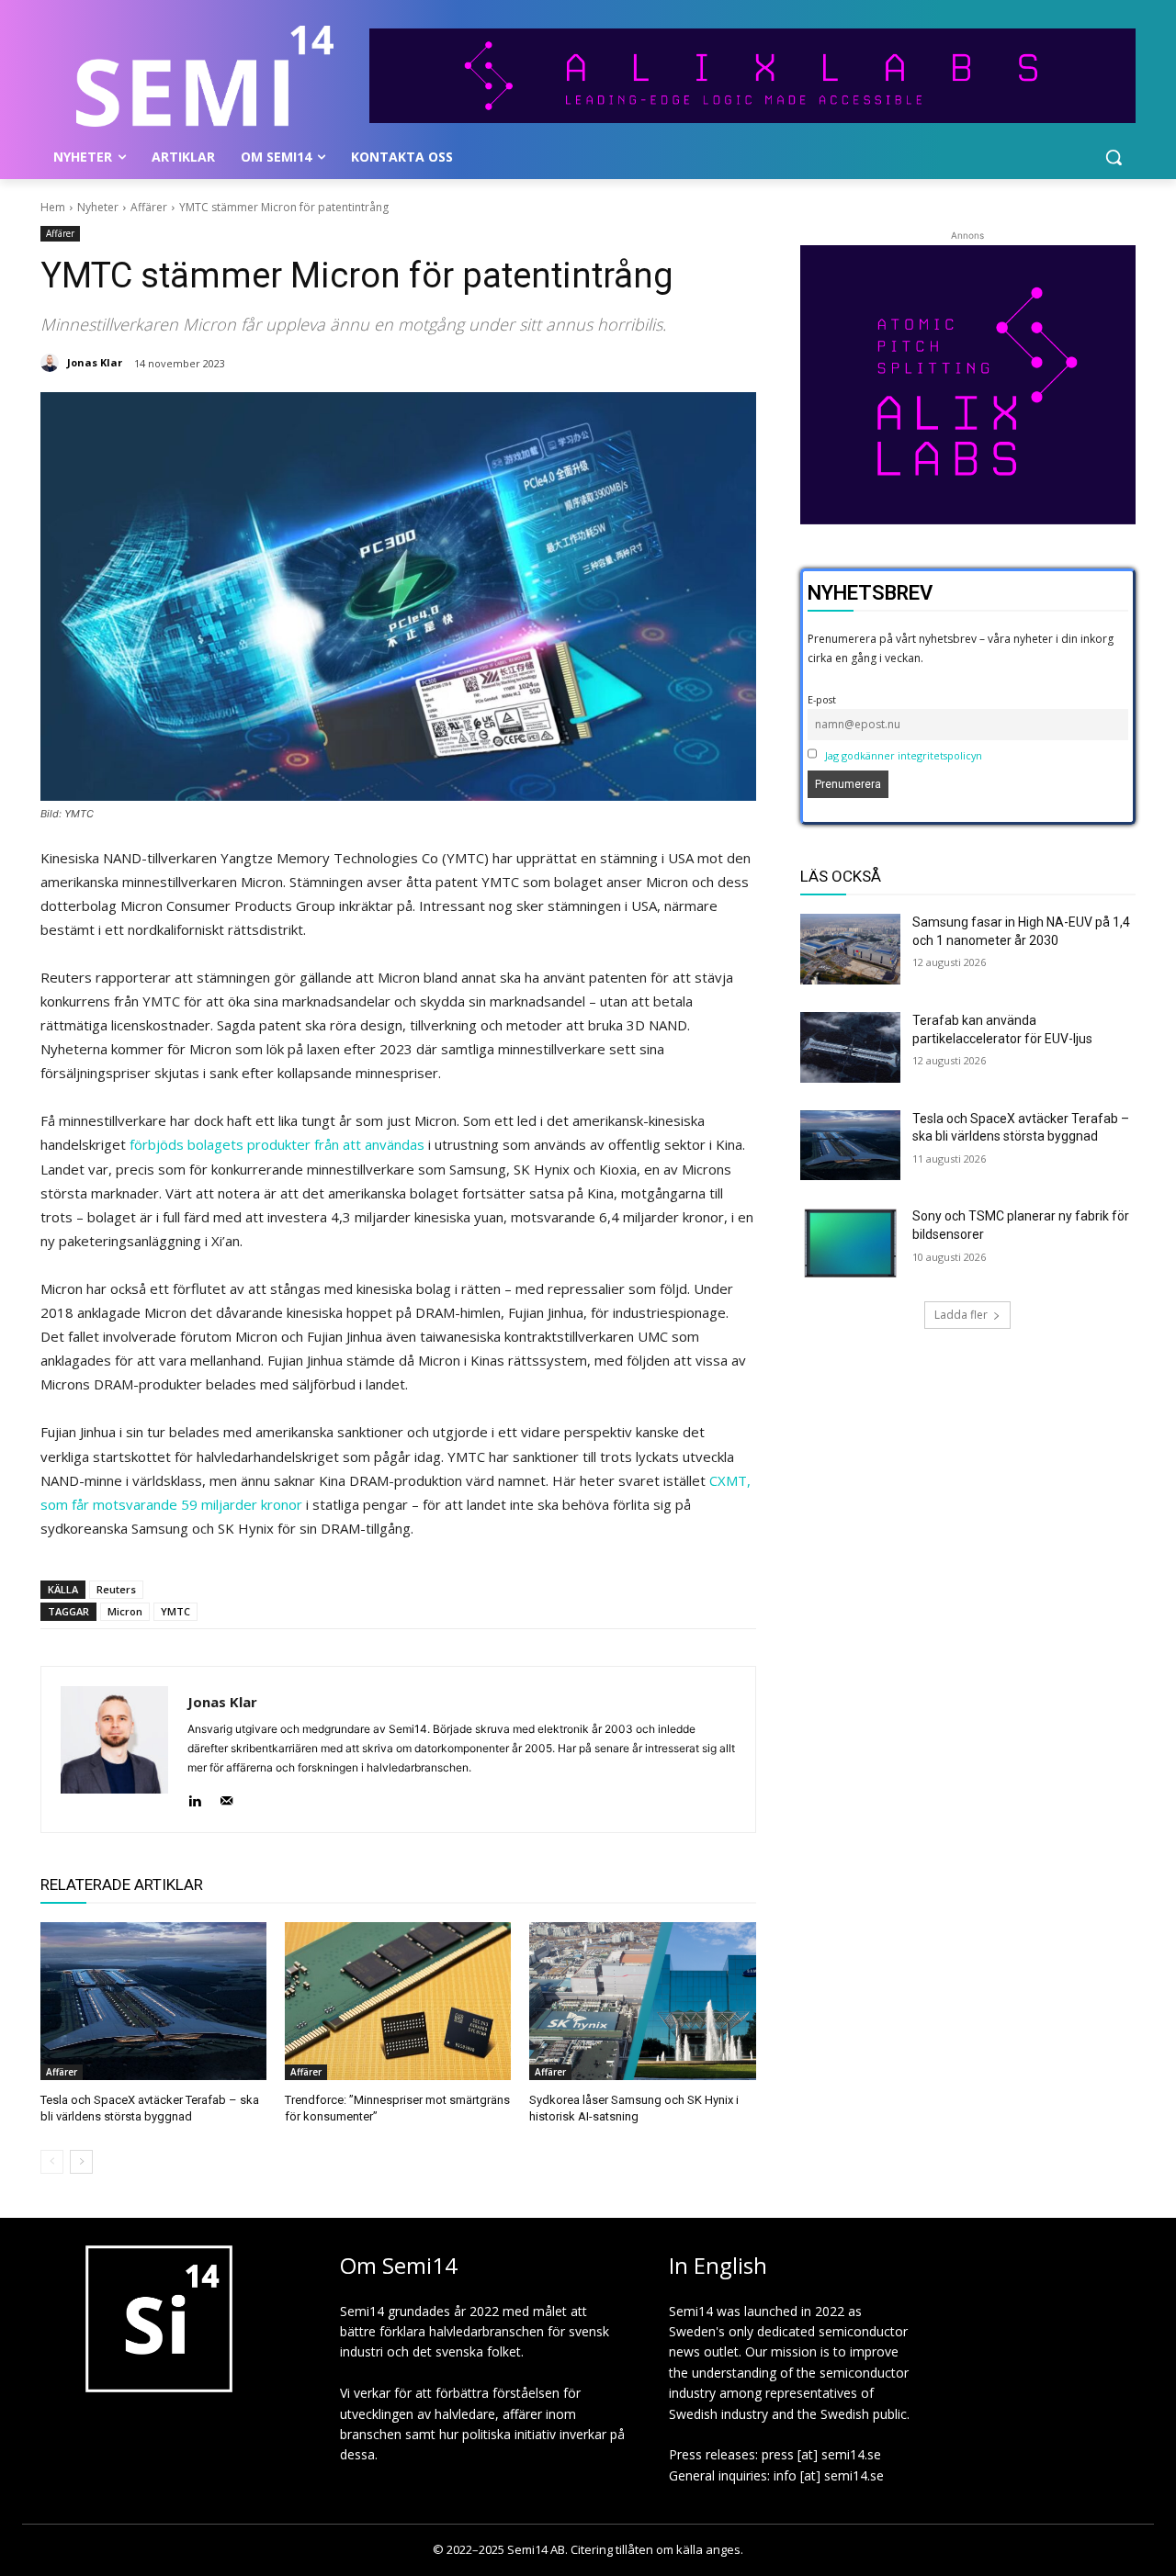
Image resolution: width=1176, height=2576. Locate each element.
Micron (125, 1611)
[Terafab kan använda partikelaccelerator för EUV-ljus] (851, 1047)
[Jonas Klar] (52, 363)
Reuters (116, 1589)
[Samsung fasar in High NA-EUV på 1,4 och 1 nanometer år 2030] (851, 949)
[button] (1114, 157)
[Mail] (226, 1797)
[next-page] (81, 2162)
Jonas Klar (95, 362)
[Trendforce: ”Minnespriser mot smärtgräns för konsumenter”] (398, 2001)
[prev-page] (52, 2162)
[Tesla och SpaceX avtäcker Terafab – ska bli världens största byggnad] (153, 2001)
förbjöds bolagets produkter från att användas (277, 1144)
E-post (822, 699)
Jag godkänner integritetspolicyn (904, 755)
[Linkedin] (194, 1797)
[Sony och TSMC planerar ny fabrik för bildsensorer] (851, 1243)
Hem (53, 207)
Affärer (149, 207)
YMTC (175, 1611)
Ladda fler (961, 1315)
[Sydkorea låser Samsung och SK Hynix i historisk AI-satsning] (642, 2001)
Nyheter (98, 207)
